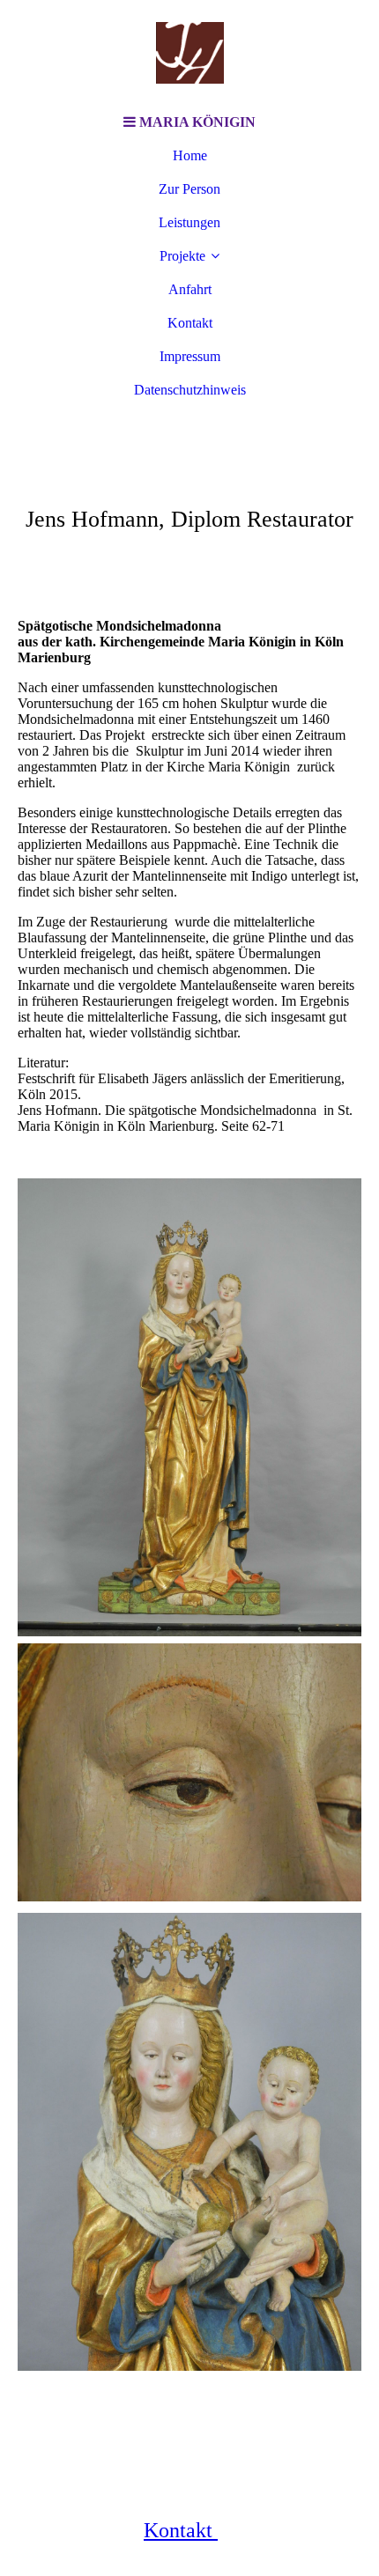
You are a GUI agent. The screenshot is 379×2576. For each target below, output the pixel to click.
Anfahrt (190, 289)
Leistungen (189, 222)
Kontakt (190, 323)
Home (190, 155)
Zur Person (189, 189)
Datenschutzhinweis (190, 390)
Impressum (190, 356)
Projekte (182, 256)
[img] (189, 53)
